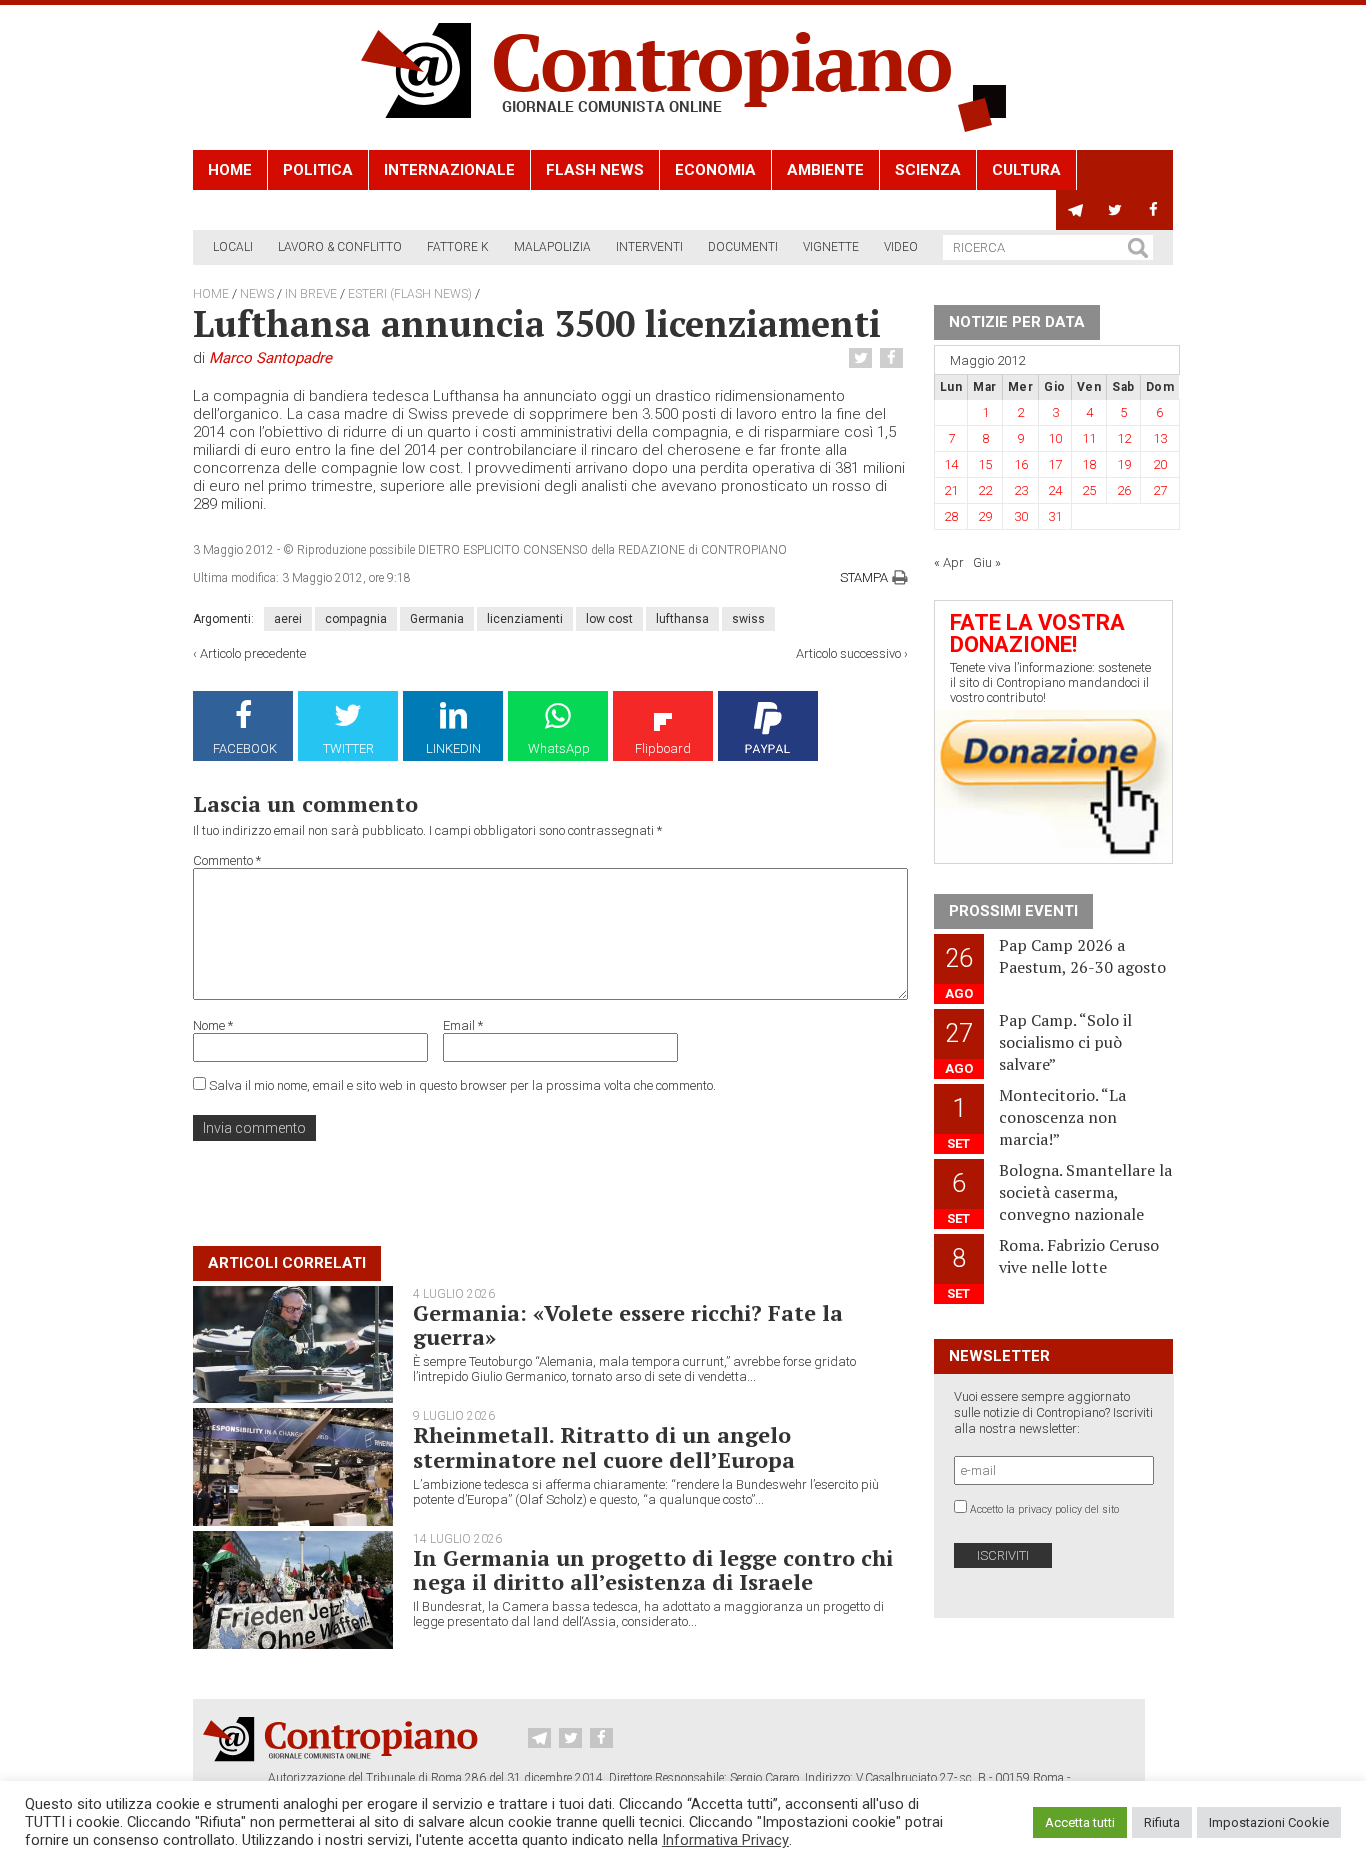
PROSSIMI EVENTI (1013, 911)
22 (985, 490)
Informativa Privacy (725, 1840)
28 (951, 516)
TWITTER (348, 748)
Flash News (595, 170)
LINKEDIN (453, 748)
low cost (609, 619)
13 (1160, 438)
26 (1124, 490)
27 (1160, 490)
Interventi (649, 247)
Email (463, 1025)
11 (1089, 438)
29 (985, 516)
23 (1021, 490)
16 (1021, 464)
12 (1124, 438)
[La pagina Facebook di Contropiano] (1153, 210)
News (257, 294)
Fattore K (458, 247)
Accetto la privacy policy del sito (1044, 1509)
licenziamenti (525, 619)
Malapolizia (552, 247)
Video (901, 247)
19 (1124, 464)
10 (1055, 438)
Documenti (743, 247)
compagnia (356, 619)
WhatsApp (559, 748)
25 (1089, 490)
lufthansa (682, 619)
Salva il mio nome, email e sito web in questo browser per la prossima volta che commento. (462, 1085)
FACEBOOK (245, 748)
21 (951, 490)
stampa (864, 577)
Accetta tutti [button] (1080, 1822)
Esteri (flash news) (410, 294)
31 (1055, 516)
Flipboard (663, 748)
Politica (318, 170)
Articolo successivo (848, 653)
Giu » (987, 562)
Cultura (1026, 170)
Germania (437, 619)
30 (1021, 516)
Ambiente (825, 170)
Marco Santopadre (270, 358)
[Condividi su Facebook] (894, 358)
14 (951, 464)
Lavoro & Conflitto (340, 247)
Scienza (928, 170)
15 (985, 464)
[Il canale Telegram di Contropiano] (1075, 210)
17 (1055, 464)
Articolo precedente (253, 653)
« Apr (949, 562)
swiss (748, 619)
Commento (227, 860)
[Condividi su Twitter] (863, 358)
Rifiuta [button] (1162, 1822)
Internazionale (449, 170)
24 (1055, 490)
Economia (715, 170)
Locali (233, 247)
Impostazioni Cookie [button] (1269, 1822)
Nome (213, 1025)
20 (1160, 464)
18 (1089, 464)
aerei (288, 619)
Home (230, 170)
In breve (311, 294)
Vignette (831, 247)
